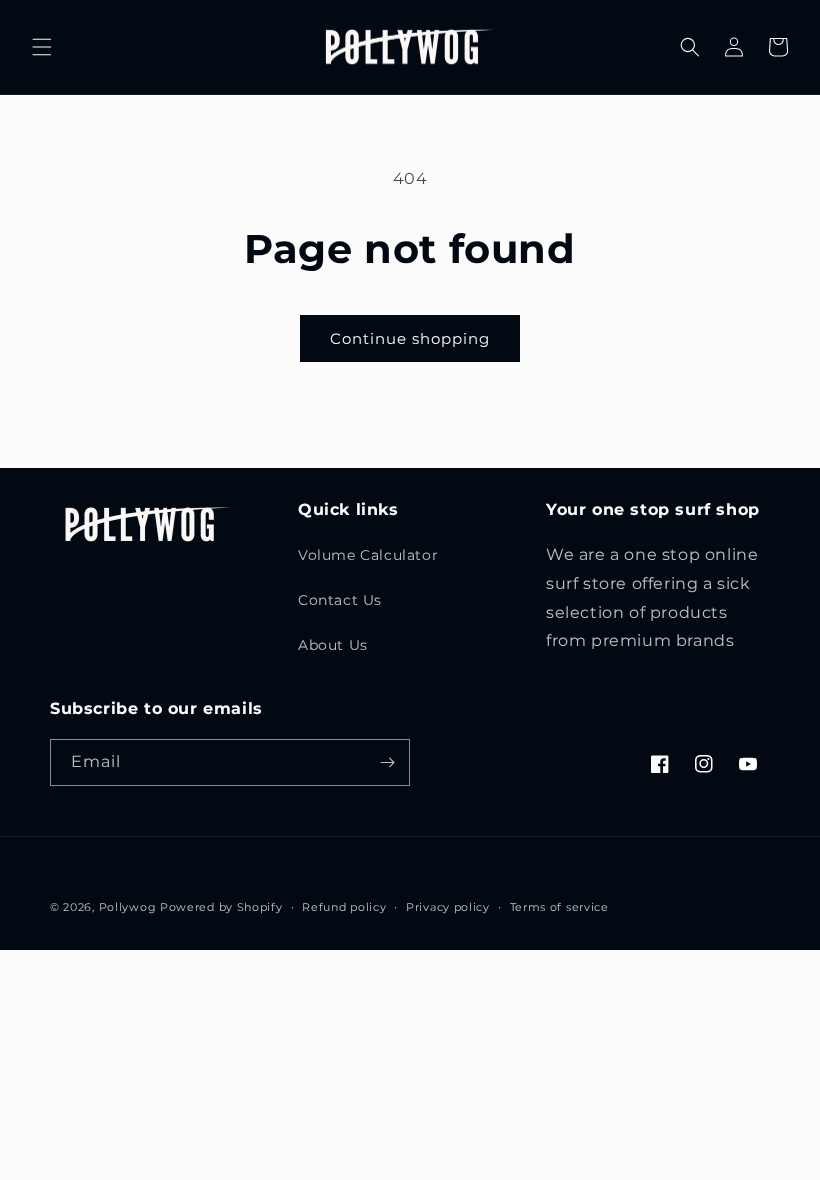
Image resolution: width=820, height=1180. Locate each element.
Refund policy (344, 907)
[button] (42, 47)
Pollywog (128, 907)
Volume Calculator (368, 555)
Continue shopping (410, 338)
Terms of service (559, 907)
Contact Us (340, 600)
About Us (333, 645)
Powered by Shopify (221, 907)
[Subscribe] (387, 762)
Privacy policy (448, 907)
